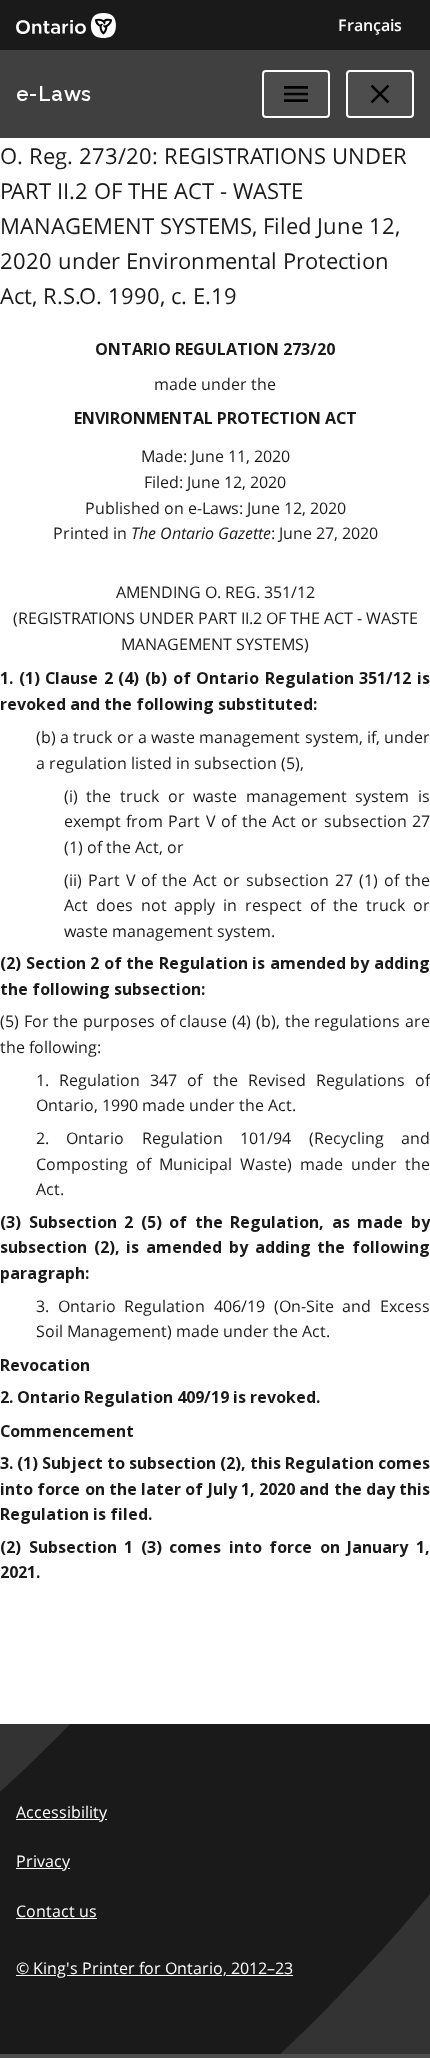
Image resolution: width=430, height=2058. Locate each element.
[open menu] (296, 94)
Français (370, 25)
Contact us (56, 1911)
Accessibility (61, 1812)
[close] (380, 94)
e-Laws (54, 94)
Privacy (43, 1861)
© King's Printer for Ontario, (154, 1968)
